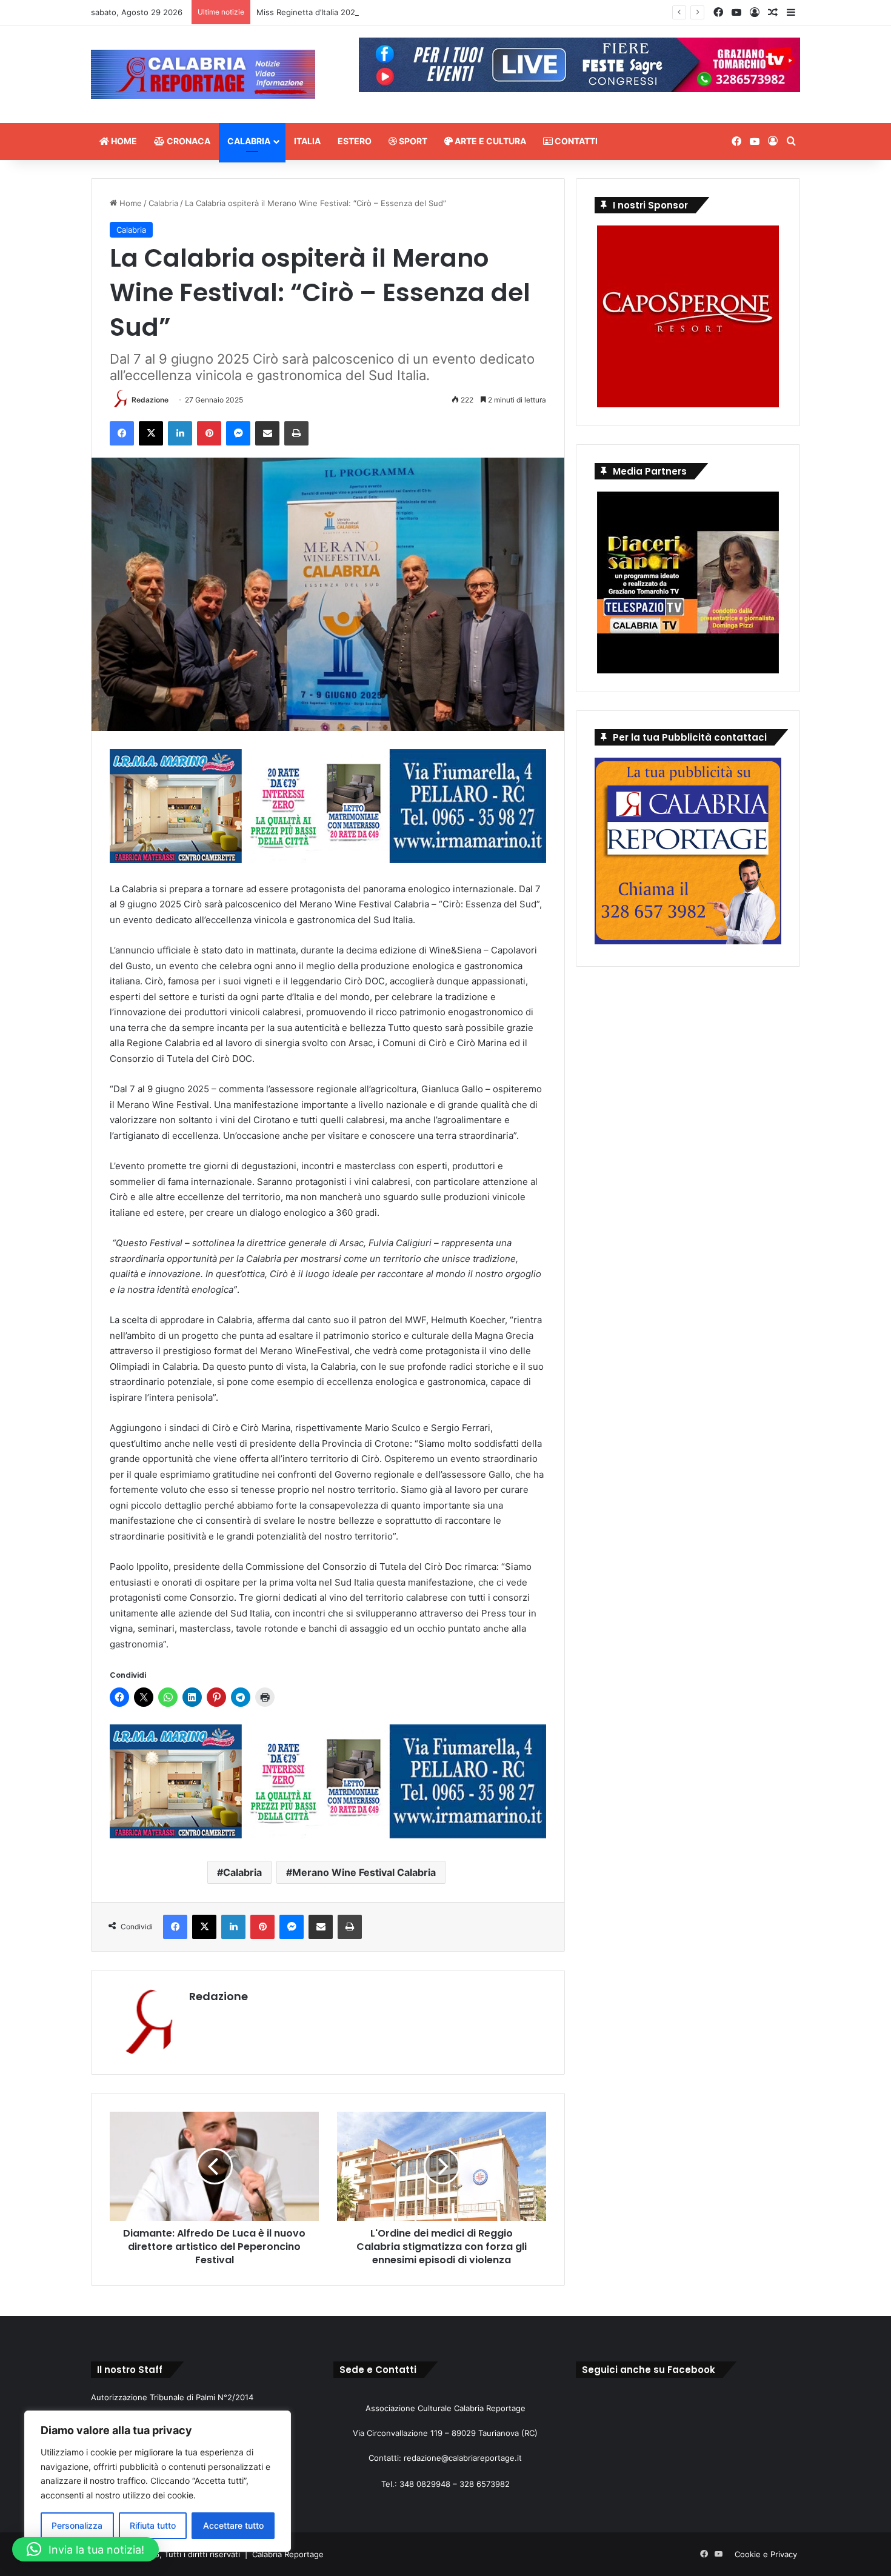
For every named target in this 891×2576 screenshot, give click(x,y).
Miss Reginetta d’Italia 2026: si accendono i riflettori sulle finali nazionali (392, 12)
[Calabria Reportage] (203, 74)
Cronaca (188, 141)
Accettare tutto (233, 2525)
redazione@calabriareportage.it (463, 2458)
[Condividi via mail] (267, 433)
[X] (151, 433)
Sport (412, 141)
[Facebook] (122, 433)
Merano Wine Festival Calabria (364, 1872)
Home (123, 141)
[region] (158, 2481)
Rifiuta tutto (153, 2525)
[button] (85, 2549)
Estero (355, 141)
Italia (307, 141)
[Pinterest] (209, 433)
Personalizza (77, 2525)
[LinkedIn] (180, 433)
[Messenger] (238, 433)
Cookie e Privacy (766, 2554)
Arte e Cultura (489, 141)
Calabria (249, 141)
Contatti (575, 141)
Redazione (150, 400)
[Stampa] (296, 433)
